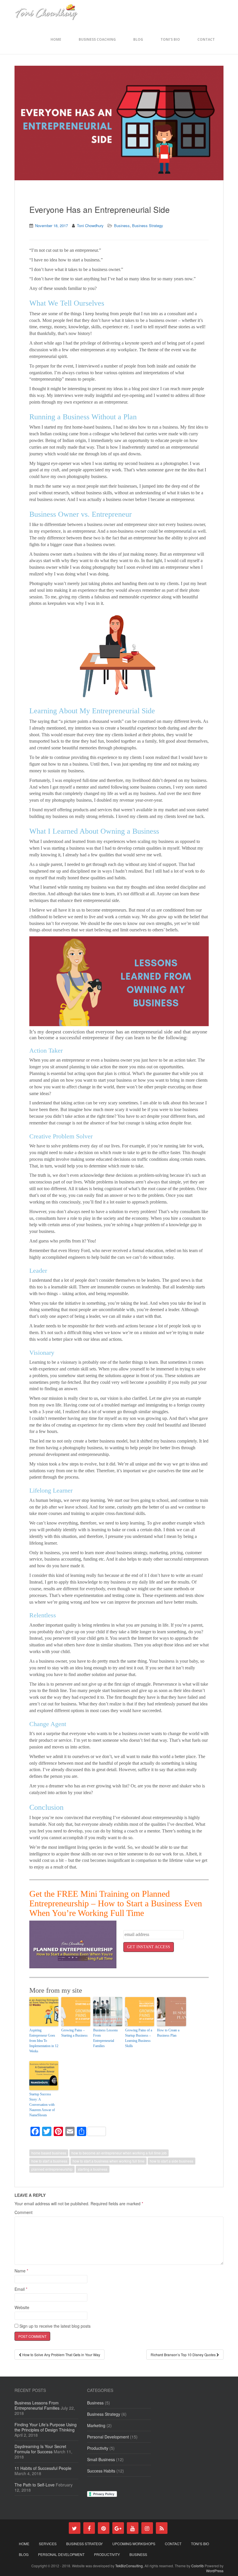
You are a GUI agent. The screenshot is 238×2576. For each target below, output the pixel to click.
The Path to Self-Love (35, 2485)
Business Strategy (148, 225)
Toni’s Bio (170, 39)
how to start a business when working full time (109, 2161)
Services (48, 2544)
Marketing (96, 2425)
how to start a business (49, 2161)
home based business (49, 2153)
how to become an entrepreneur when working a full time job (119, 2153)
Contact (206, 39)
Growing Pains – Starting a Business (74, 2033)
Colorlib (198, 2566)
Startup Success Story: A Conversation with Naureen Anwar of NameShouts (42, 2105)
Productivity (98, 2448)
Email (21, 2289)
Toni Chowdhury (90, 225)
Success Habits (101, 2471)
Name (21, 2271)
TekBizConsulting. (130, 2566)
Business (122, 225)
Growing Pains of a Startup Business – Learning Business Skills (139, 2038)
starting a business (93, 2169)
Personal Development (108, 2437)
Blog (138, 39)
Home (56, 39)
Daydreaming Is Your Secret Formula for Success (40, 2449)
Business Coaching (97, 39)
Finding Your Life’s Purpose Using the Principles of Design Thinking (46, 2427)
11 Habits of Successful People (43, 2468)
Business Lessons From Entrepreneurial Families (106, 2038)
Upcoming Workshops (134, 2544)
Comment (24, 2212)
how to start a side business (172, 2161)
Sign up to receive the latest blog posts (54, 2326)
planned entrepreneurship (52, 2169)
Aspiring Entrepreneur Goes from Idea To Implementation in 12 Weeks (44, 2041)
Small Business (101, 2459)
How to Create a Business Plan (168, 2033)
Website (22, 2307)
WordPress (215, 2571)
